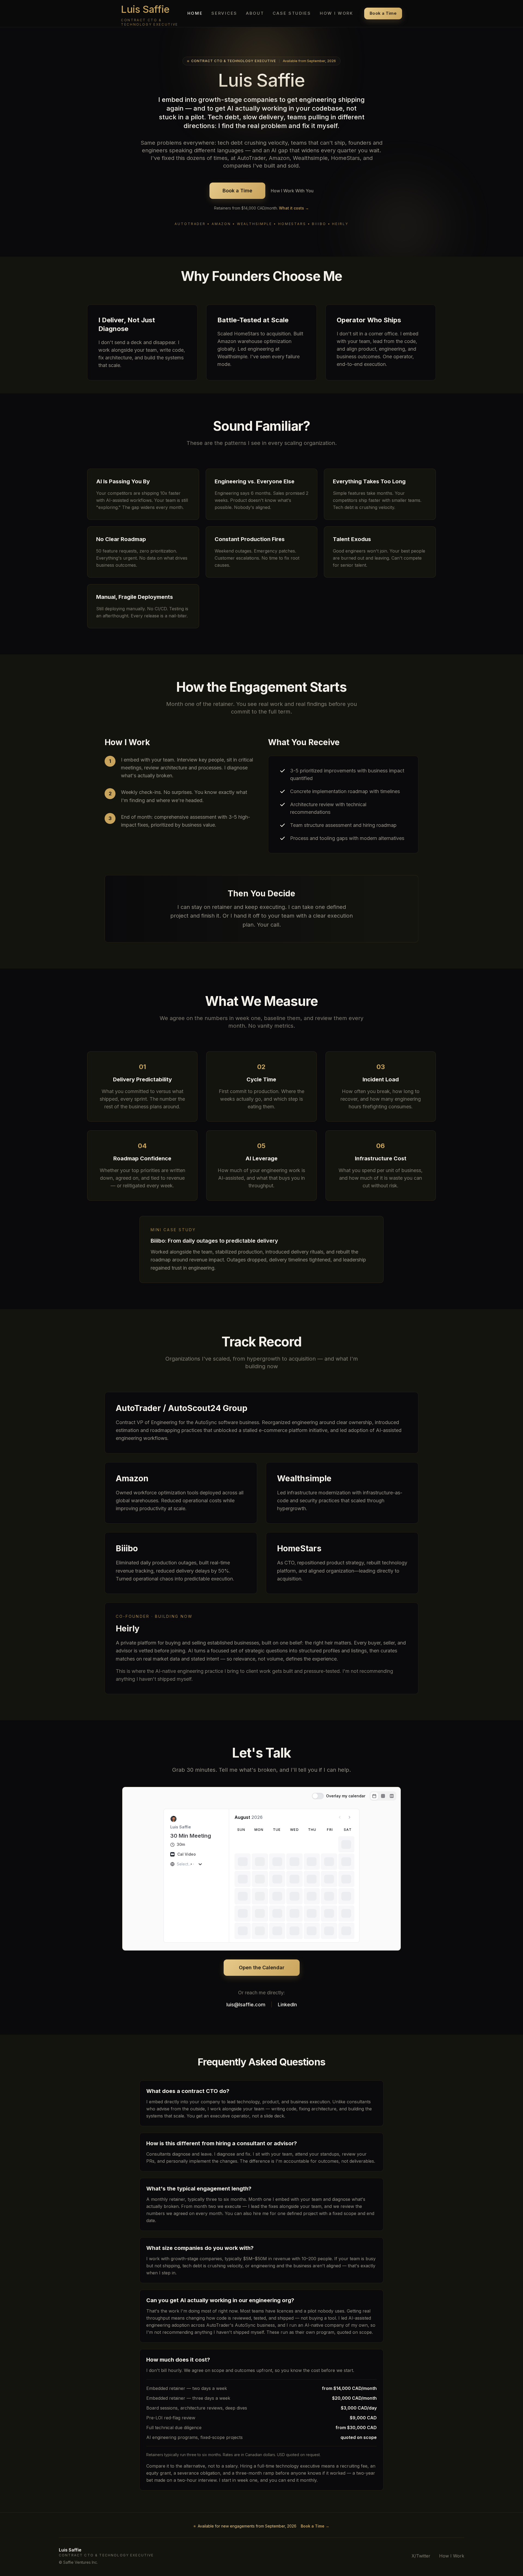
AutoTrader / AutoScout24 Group (182, 1408)
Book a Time (383, 13)
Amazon (132, 1478)
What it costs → (294, 208)
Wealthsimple (304, 1478)
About (255, 13)
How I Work (337, 13)
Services (224, 13)
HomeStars (299, 1548)
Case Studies (292, 13)
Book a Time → (315, 2526)
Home (195, 13)
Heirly (128, 1628)
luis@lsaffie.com (246, 2005)
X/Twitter (421, 2556)
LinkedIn (287, 2005)
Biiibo (127, 1548)
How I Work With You (292, 191)
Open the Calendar (262, 1967)
